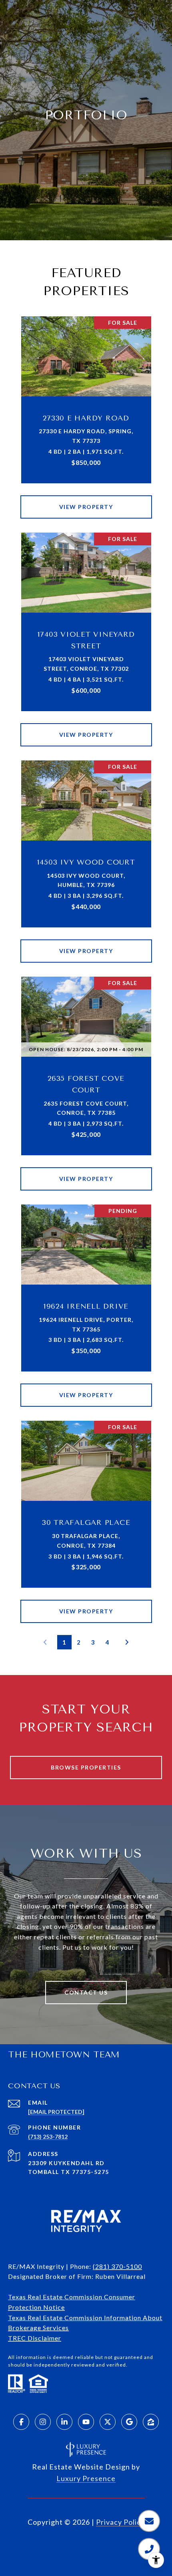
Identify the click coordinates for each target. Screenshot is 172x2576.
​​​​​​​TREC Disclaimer (35, 2338)
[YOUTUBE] (86, 2422)
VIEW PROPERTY (86, 507)
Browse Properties (86, 1767)
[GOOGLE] (129, 2422)
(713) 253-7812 (48, 2137)
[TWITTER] (108, 2422)
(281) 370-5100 (117, 2266)
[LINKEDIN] (64, 2422)
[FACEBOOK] (21, 2422)
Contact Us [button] (86, 1992)
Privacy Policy (120, 2522)
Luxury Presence (86, 2478)
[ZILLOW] (151, 2422)
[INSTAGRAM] (43, 2422)
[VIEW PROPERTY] (86, 500)
